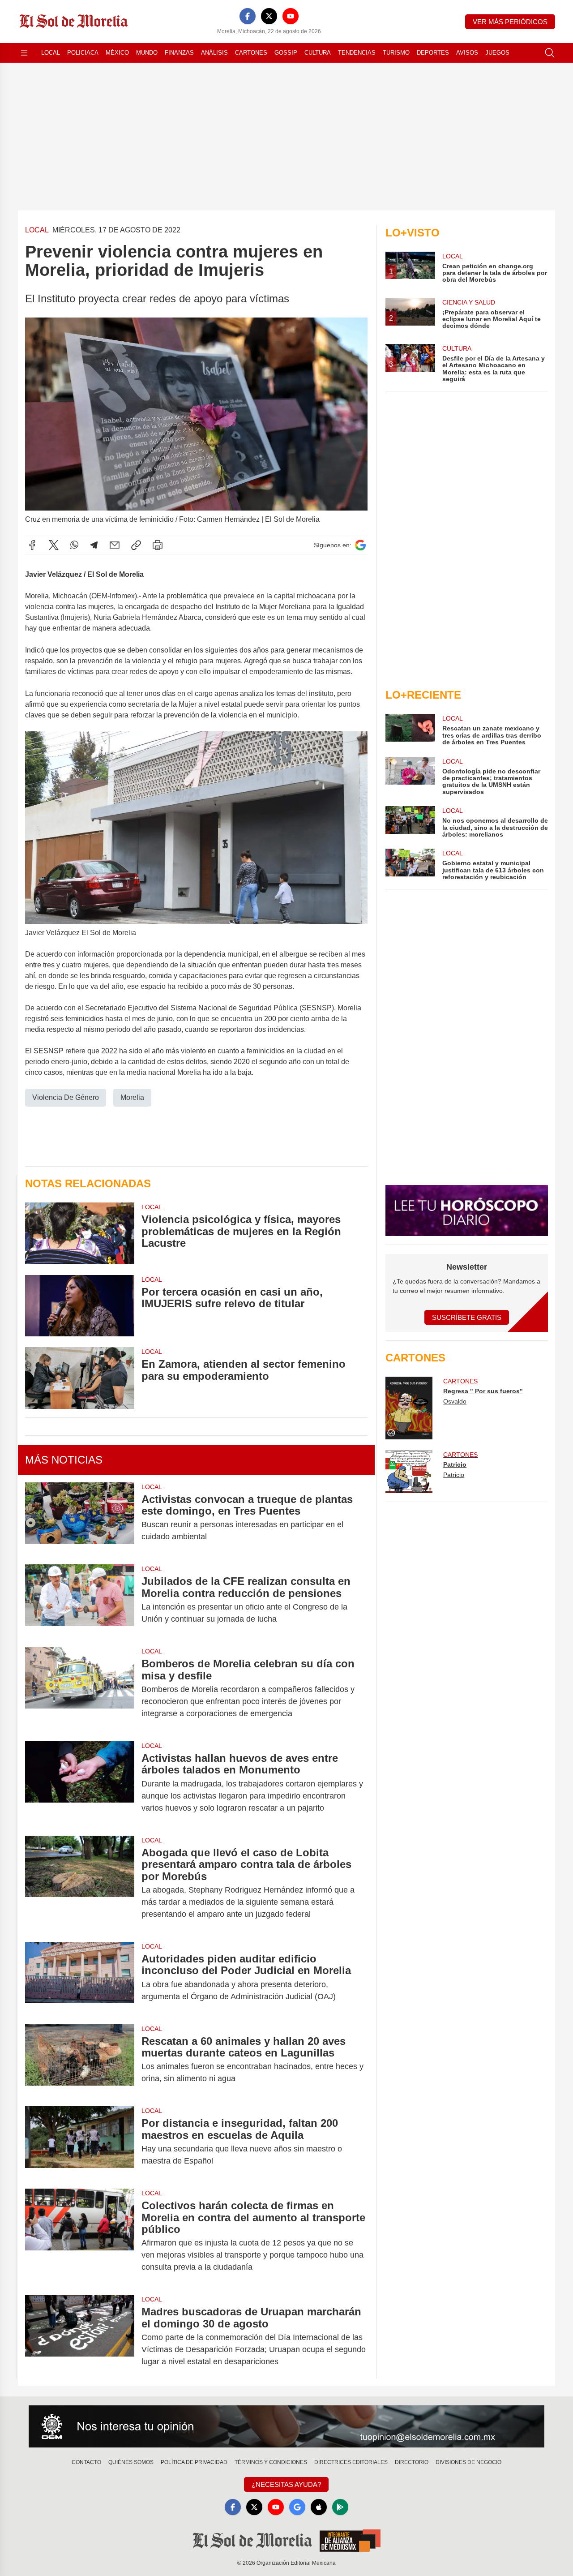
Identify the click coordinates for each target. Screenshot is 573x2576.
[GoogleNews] (297, 2507)
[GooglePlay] (340, 2507)
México (117, 53)
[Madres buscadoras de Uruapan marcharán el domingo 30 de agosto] (80, 2337)
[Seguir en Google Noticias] (360, 545)
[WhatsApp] (74, 545)
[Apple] (319, 2507)
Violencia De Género (66, 1097)
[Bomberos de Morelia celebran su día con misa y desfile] (80, 1689)
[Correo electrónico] (115, 545)
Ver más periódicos (510, 22)
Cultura (318, 53)
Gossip (286, 53)
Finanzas (179, 53)
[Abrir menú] (24, 53)
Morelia (132, 1097)
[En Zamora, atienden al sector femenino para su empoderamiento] (80, 1378)
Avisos (467, 53)
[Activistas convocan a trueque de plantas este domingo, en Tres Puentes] (80, 1518)
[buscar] (550, 53)
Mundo (147, 53)
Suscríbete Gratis (467, 1317)
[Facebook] (248, 16)
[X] (269, 16)
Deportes (433, 53)
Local (51, 53)
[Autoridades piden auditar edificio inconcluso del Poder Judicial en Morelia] (80, 1978)
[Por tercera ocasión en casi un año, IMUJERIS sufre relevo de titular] (80, 1306)
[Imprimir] (158, 545)
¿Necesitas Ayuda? (286, 2484)
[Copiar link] (136, 545)
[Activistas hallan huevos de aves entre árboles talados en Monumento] (80, 1783)
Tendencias (357, 53)
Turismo (396, 53)
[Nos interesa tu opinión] (286, 2426)
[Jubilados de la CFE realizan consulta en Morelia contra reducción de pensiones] (80, 1600)
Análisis (214, 53)
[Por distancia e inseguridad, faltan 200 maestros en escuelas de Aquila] (80, 2142)
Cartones (251, 53)
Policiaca (83, 53)
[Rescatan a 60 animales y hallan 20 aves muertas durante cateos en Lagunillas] (80, 2060)
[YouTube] (291, 16)
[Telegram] (94, 545)
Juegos (497, 53)
